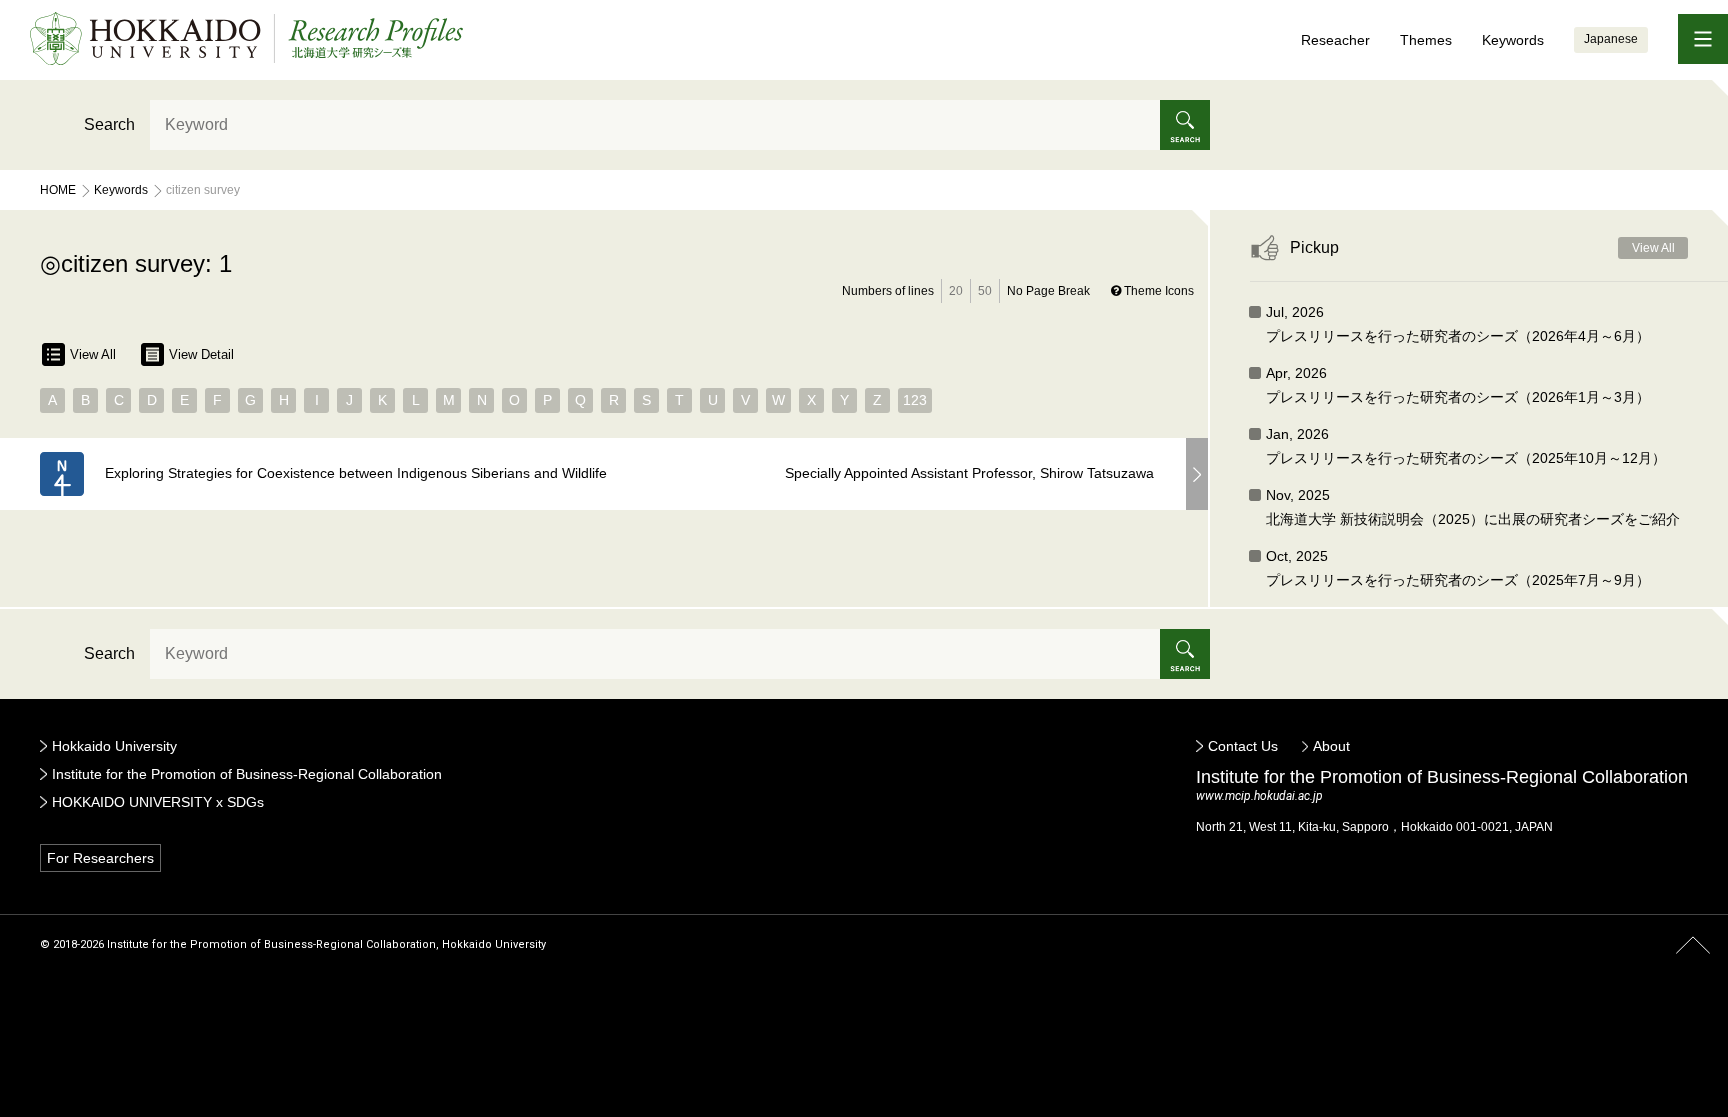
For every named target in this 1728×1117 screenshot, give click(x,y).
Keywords (1513, 40)
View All (93, 354)
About (1331, 746)
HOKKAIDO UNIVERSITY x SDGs (158, 802)
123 (915, 400)
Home (58, 190)
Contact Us (1243, 746)
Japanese (1611, 39)
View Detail (201, 354)
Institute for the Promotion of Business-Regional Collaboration (247, 774)
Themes (1426, 40)
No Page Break (1048, 291)
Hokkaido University (114, 746)
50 (985, 291)
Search (109, 124)
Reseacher (1335, 40)
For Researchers (100, 858)
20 (956, 291)
